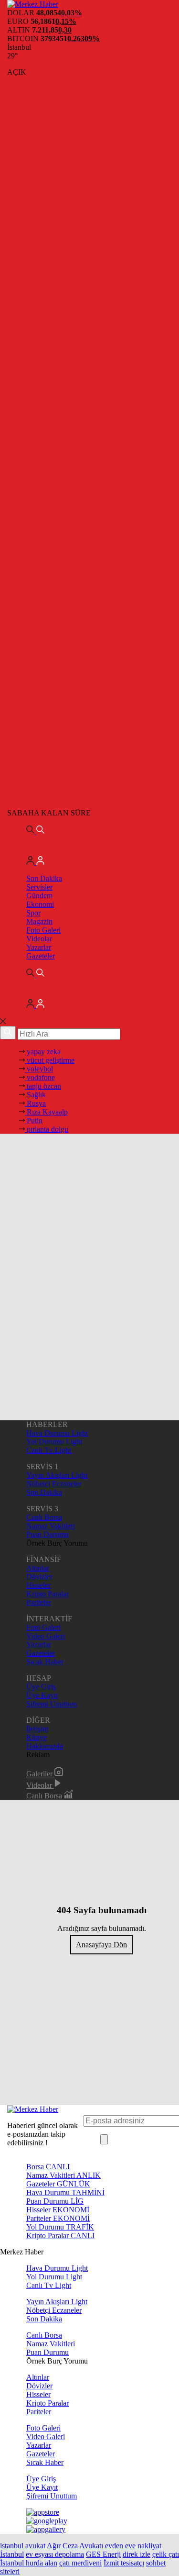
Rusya (35, 1103)
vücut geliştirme (50, 1060)
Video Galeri (46, 1636)
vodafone (40, 1077)
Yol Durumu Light (54, 1442)
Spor (33, 913)
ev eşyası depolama (55, 2554)
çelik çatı (166, 2554)
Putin (34, 1121)
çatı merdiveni (80, 2563)
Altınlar (38, 1568)
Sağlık (35, 1095)
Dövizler (39, 1577)
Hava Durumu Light (57, 1433)
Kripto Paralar (47, 1594)
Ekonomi (40, 904)
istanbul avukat (23, 2546)
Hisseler (38, 1585)
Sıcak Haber (45, 1662)
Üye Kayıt (42, 1695)
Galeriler (40, 1774)
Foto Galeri (43, 930)
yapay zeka (43, 1052)
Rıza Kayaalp (46, 1112)
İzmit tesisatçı (124, 2563)
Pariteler (39, 1602)
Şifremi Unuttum (52, 1704)
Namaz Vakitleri (51, 1526)
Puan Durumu (47, 1534)
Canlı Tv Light (49, 1450)
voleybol (39, 1069)
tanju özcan (43, 1086)
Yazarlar (39, 947)
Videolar (39, 939)
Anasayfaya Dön (101, 1945)
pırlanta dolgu (47, 1129)
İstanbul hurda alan (29, 2563)
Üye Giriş (41, 1687)
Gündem (39, 896)
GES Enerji (103, 2554)
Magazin (39, 921)
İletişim (37, 1729)
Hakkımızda (45, 1746)
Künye (37, 1737)
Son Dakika (44, 878)
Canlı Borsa (44, 1517)
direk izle (137, 2554)
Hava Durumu (65, 2192)
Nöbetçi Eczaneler (54, 1484)
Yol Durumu (60, 2227)
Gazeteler (41, 956)
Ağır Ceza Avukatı (75, 2546)
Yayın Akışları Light (57, 1475)
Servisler (39, 887)
